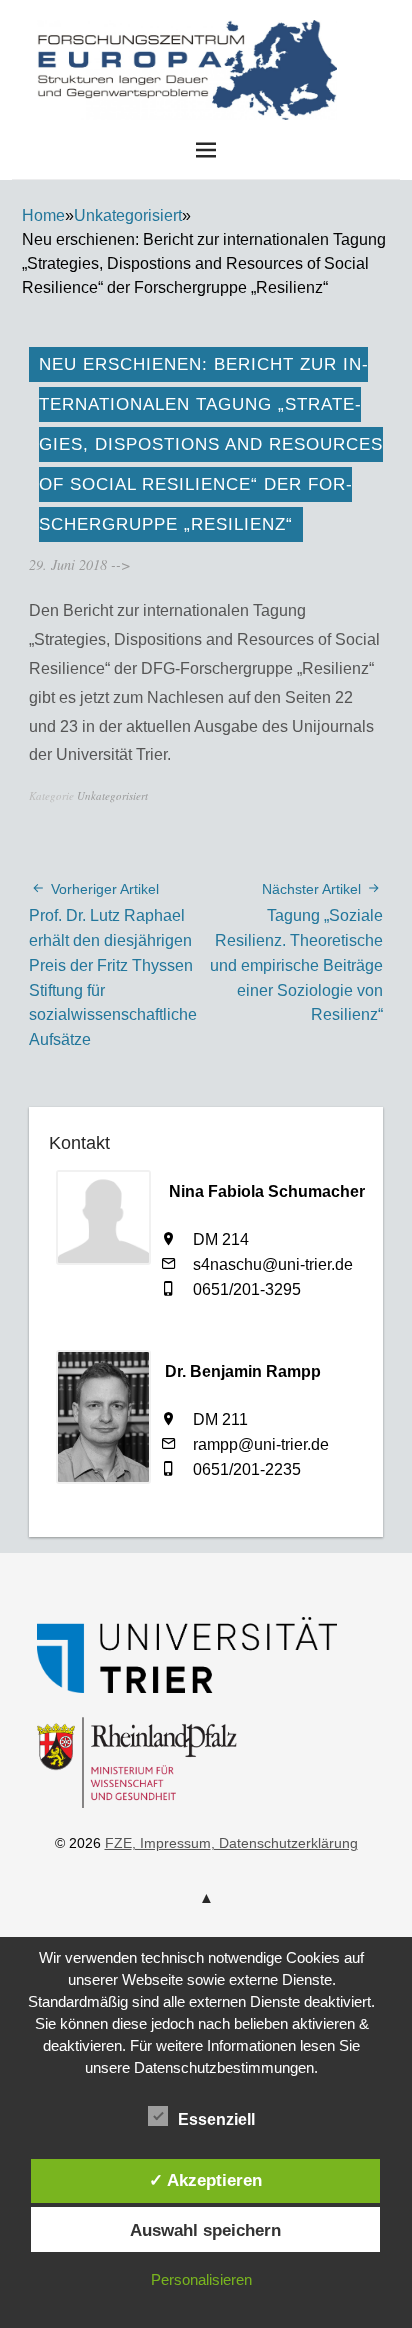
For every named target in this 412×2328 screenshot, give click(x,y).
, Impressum (171, 1843)
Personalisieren (201, 2279)
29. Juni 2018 (68, 564)
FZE (356, 58)
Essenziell (216, 2119)
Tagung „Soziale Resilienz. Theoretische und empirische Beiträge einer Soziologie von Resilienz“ (296, 952)
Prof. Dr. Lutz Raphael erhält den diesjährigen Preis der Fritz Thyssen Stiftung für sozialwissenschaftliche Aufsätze (113, 964)
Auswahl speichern (205, 2230)
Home (43, 215)
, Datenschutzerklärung (284, 1843)
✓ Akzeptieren (205, 2180)
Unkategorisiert (128, 215)
